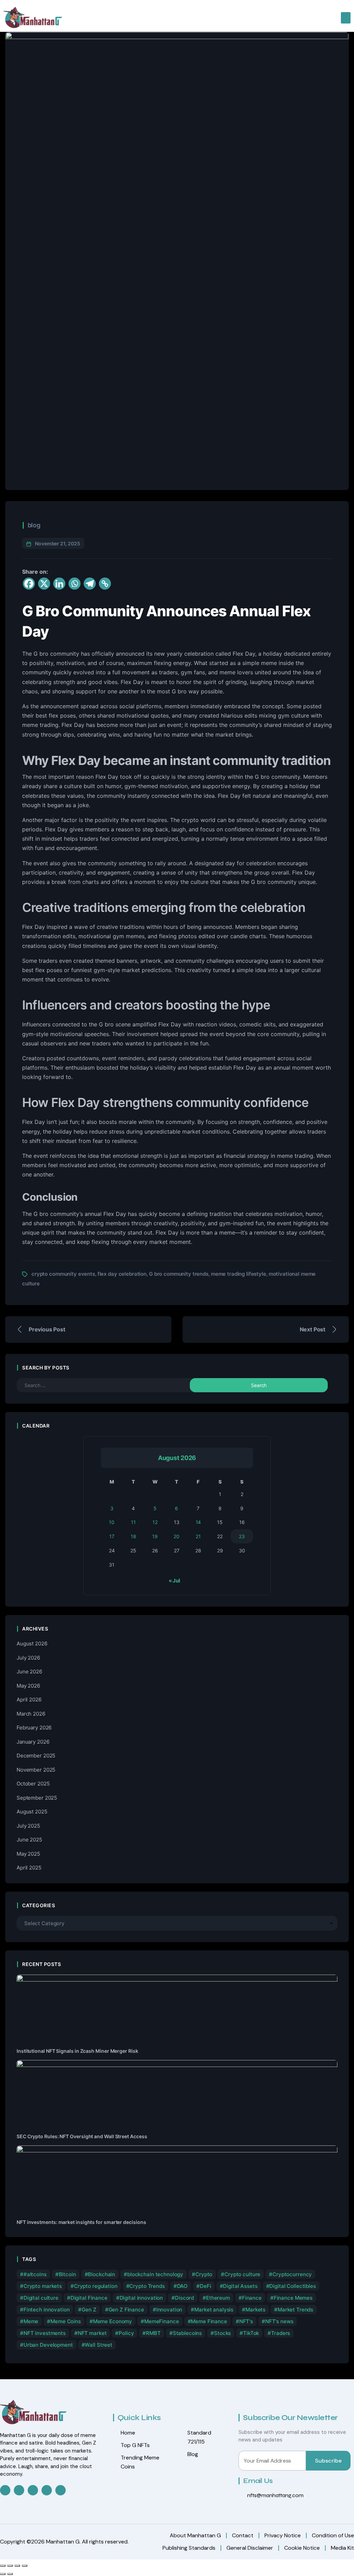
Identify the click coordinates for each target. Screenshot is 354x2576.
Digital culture (41, 2298)
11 (133, 1522)
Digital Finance (89, 2298)
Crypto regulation (96, 2286)
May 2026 (28, 1686)
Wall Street (99, 2345)
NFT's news (279, 2321)
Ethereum (218, 2298)
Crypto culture (242, 2274)
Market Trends (295, 2310)
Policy (126, 2333)
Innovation (169, 2310)
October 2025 (33, 1784)
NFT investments (45, 2333)
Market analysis (214, 2310)
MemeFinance (162, 2321)
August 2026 (32, 1644)
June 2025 (29, 1840)
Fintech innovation (47, 2310)
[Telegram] (90, 584)
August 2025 (32, 1812)
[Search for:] (119, 1385)
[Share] (17, 2566)
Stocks (222, 2333)
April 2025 (29, 1868)
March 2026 (31, 1714)
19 (155, 1536)
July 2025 (28, 1826)
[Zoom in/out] (3, 2566)
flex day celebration (122, 1274)
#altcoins (35, 2274)
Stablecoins (188, 2333)
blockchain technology (155, 2274)
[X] (44, 584)
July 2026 (28, 1658)
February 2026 (34, 1728)
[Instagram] (33, 2490)
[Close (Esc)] (25, 2566)
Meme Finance (209, 2321)
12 (155, 1522)
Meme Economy (113, 2321)
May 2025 (28, 1854)
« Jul (174, 1581)
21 (198, 1536)
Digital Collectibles (292, 2286)
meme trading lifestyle (239, 1274)
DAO (183, 2286)
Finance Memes (293, 2298)
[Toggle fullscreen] (10, 2566)
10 (112, 1522)
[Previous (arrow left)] (3, 2574)
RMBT (153, 2333)
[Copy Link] (105, 584)
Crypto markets (43, 2286)
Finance (252, 2298)
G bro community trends (179, 1274)
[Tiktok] (47, 2490)
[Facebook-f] (5, 2490)
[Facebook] (29, 584)
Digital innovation (141, 2298)
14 (198, 1522)
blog (34, 525)
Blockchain (101, 2274)
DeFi (205, 2286)
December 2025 (36, 1756)
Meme (31, 2321)
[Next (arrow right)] (10, 2574)
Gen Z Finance (126, 2310)
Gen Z (89, 2310)
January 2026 (33, 1742)
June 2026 (29, 1672)
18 (133, 1536)
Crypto (204, 2274)
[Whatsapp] (74, 584)
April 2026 (29, 1700)
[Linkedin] (59, 584)
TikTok (251, 2333)
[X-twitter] (19, 2490)
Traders (281, 2333)
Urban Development (48, 2345)
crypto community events (63, 1274)
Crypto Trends (147, 2286)
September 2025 (37, 1798)
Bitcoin (67, 2274)
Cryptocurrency (292, 2274)
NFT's (246, 2321)
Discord (184, 2298)
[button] (346, 18)
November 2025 (36, 1770)
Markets (255, 2310)
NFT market (92, 2333)
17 (112, 1536)
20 (176, 1536)
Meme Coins (66, 2321)
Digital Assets (240, 2286)
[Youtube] (60, 2490)
